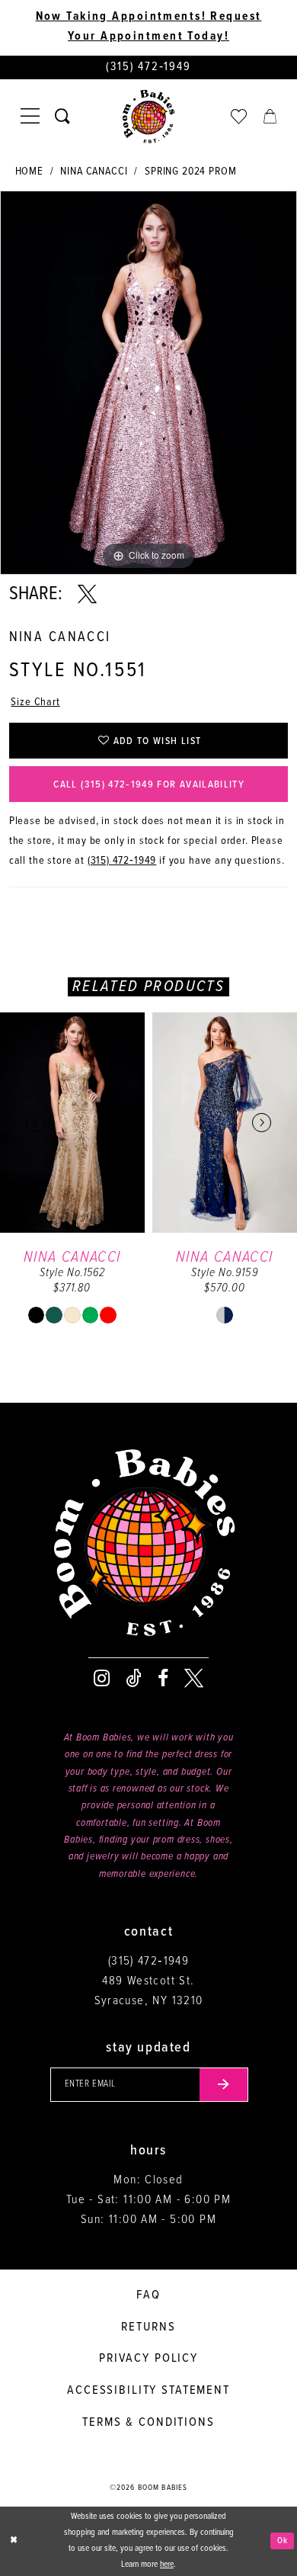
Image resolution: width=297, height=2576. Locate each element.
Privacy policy (148, 2358)
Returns (148, 2327)
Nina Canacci (94, 172)
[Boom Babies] (149, 117)
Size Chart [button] (35, 703)
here (167, 2565)
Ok (283, 2541)
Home (29, 172)
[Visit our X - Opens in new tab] (194, 1679)
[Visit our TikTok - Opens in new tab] (134, 1679)
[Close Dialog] (14, 2541)
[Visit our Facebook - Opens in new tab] (163, 1679)
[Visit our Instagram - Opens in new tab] (102, 1679)
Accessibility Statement (148, 2390)
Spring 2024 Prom (190, 172)
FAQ (148, 2295)
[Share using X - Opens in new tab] (87, 595)
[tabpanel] (148, 383)
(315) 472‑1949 (122, 861)
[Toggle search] (63, 117)
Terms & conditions (148, 2422)
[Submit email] (224, 2085)
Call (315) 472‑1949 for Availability (149, 785)
